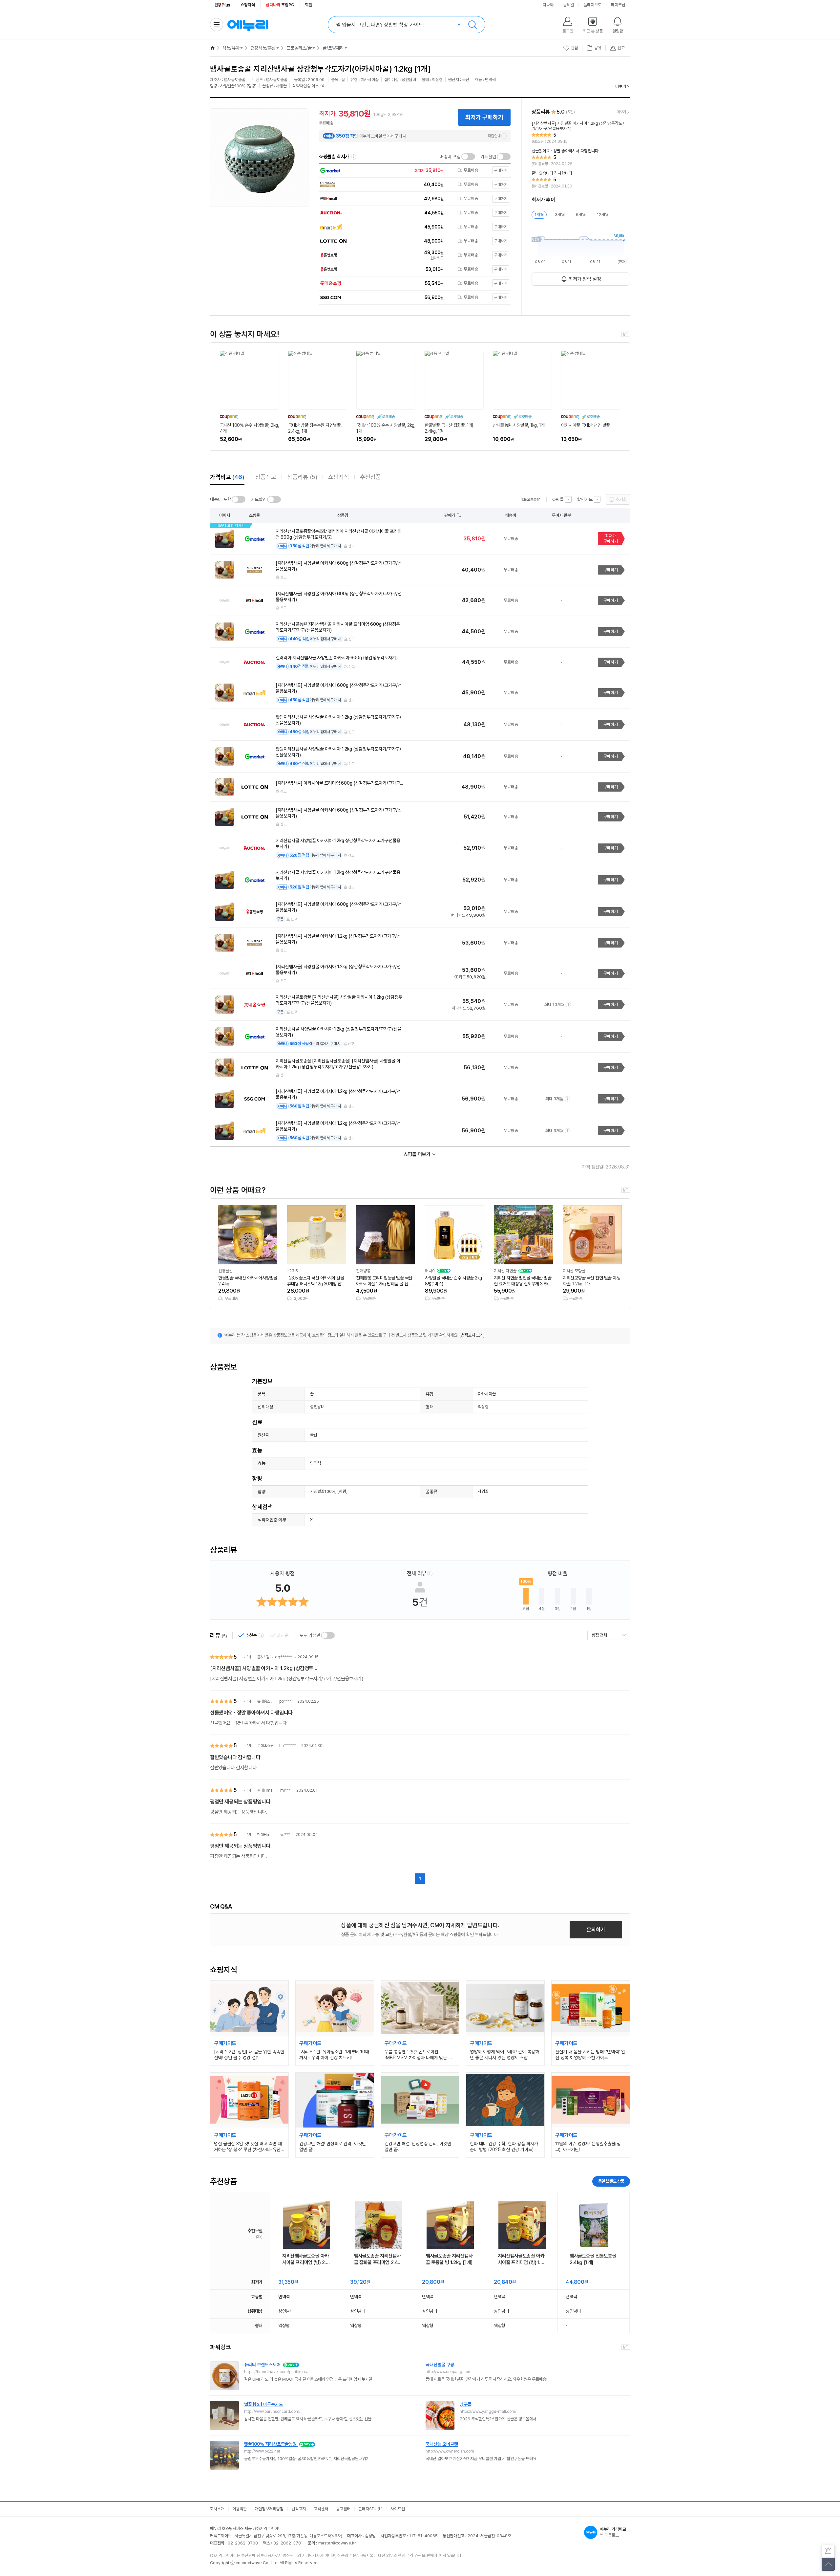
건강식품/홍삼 (263, 48)
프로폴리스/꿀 (299, 48)
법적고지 (299, 2509)
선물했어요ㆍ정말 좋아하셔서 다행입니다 (251, 1713)
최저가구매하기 (611, 539)
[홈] (213, 48)
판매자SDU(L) (370, 2509)
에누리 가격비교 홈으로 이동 (248, 25)
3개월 (560, 215)
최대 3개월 (554, 1099)
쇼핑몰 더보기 (417, 1154)
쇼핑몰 (558, 499)
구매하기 (611, 570)
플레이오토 (592, 5)
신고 (351, 546)
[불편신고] (828, 2551)
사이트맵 (398, 2509)
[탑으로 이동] (828, 2564)
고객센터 (321, 2509)
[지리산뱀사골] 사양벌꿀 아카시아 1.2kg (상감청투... (263, 1668)
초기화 (621, 499)
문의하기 (596, 1930)
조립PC (280, 5)
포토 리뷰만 (310, 1635)
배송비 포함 (450, 157)
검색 (472, 25)
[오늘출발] (531, 499)
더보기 (621, 87)
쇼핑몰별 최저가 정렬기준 (354, 157)
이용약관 (240, 2509)
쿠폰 (280, 919)
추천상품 (370, 477)
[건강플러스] (223, 5)
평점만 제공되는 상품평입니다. (241, 1802)
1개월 (539, 215)
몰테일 (568, 5)
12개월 (603, 215)
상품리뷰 (302, 477)
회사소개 (217, 2509)
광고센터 (343, 2509)
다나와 (548, 5)
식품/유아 (231, 48)
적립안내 (494, 136)
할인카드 (585, 499)
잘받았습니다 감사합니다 (235, 1757)
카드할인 (488, 157)
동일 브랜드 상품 (611, 2181)
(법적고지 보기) (472, 1335)
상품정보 (266, 477)
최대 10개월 (554, 1004)
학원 (309, 5)
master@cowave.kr (337, 2543)
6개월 (581, 215)
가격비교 (227, 477)
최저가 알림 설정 (585, 279)
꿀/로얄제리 (333, 48)
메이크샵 (618, 5)
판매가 (450, 515)
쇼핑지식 (248, 5)
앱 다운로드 (613, 2532)
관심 (575, 48)
